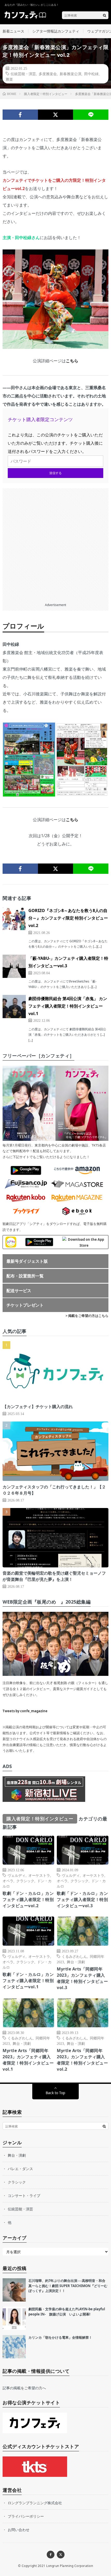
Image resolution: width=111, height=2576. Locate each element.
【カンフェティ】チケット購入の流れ (38, 1407)
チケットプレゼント (25, 1305)
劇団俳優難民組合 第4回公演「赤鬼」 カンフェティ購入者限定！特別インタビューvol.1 (68, 1006)
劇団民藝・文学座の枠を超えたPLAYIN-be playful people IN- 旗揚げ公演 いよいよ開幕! (67, 2312)
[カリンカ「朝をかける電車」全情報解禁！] (14, 2347)
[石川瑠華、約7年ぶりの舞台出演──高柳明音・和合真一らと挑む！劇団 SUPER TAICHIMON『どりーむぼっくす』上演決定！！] (14, 2290)
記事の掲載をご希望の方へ (24, 2388)
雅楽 (9, 79)
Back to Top (55, 2093)
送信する (55, 473)
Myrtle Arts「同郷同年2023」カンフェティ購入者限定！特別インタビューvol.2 (82, 2060)
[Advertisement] (55, 544)
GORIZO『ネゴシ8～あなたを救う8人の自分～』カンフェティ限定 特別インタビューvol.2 (68, 918)
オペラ (8, 1881)
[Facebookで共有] (20, 115)
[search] (105, 15)
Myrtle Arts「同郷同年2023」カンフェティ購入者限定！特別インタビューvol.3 (82, 1978)
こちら (72, 361)
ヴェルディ (17, 1875)
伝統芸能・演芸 (23, 74)
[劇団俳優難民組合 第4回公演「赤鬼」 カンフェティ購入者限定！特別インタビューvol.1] (14, 1007)
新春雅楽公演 (70, 74)
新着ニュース (13, 31)
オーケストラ (39, 1875)
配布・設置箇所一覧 (25, 1276)
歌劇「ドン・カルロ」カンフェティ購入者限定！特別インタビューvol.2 (28, 1899)
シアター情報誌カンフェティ (56, 31)
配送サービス (19, 1291)
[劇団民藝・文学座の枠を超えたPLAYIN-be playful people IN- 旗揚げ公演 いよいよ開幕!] (14, 2318)
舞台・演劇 (76, 1962)
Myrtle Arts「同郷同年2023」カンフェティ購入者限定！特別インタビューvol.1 (28, 2060)
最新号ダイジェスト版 (27, 1261)
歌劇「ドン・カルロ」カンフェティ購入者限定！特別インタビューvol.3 (82, 1899)
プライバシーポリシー (26, 2516)
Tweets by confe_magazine (25, 1711)
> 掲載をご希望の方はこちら (87, 1316)
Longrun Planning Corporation (70, 2566)
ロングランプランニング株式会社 (35, 2503)
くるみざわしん (74, 1956)
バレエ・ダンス (20, 2169)
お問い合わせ (19, 2530)
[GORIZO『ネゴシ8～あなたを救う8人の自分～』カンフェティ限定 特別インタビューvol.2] (14, 918)
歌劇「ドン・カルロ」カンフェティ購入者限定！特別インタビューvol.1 (28, 1981)
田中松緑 (91, 74)
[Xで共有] (56, 115)
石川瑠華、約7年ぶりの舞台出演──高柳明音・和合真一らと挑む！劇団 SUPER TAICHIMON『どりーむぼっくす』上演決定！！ (68, 2286)
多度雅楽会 (48, 74)
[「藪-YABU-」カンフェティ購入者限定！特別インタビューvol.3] (14, 966)
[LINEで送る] (91, 115)
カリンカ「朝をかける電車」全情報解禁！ (60, 2337)
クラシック (25, 1881)
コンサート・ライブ (24, 2196)
